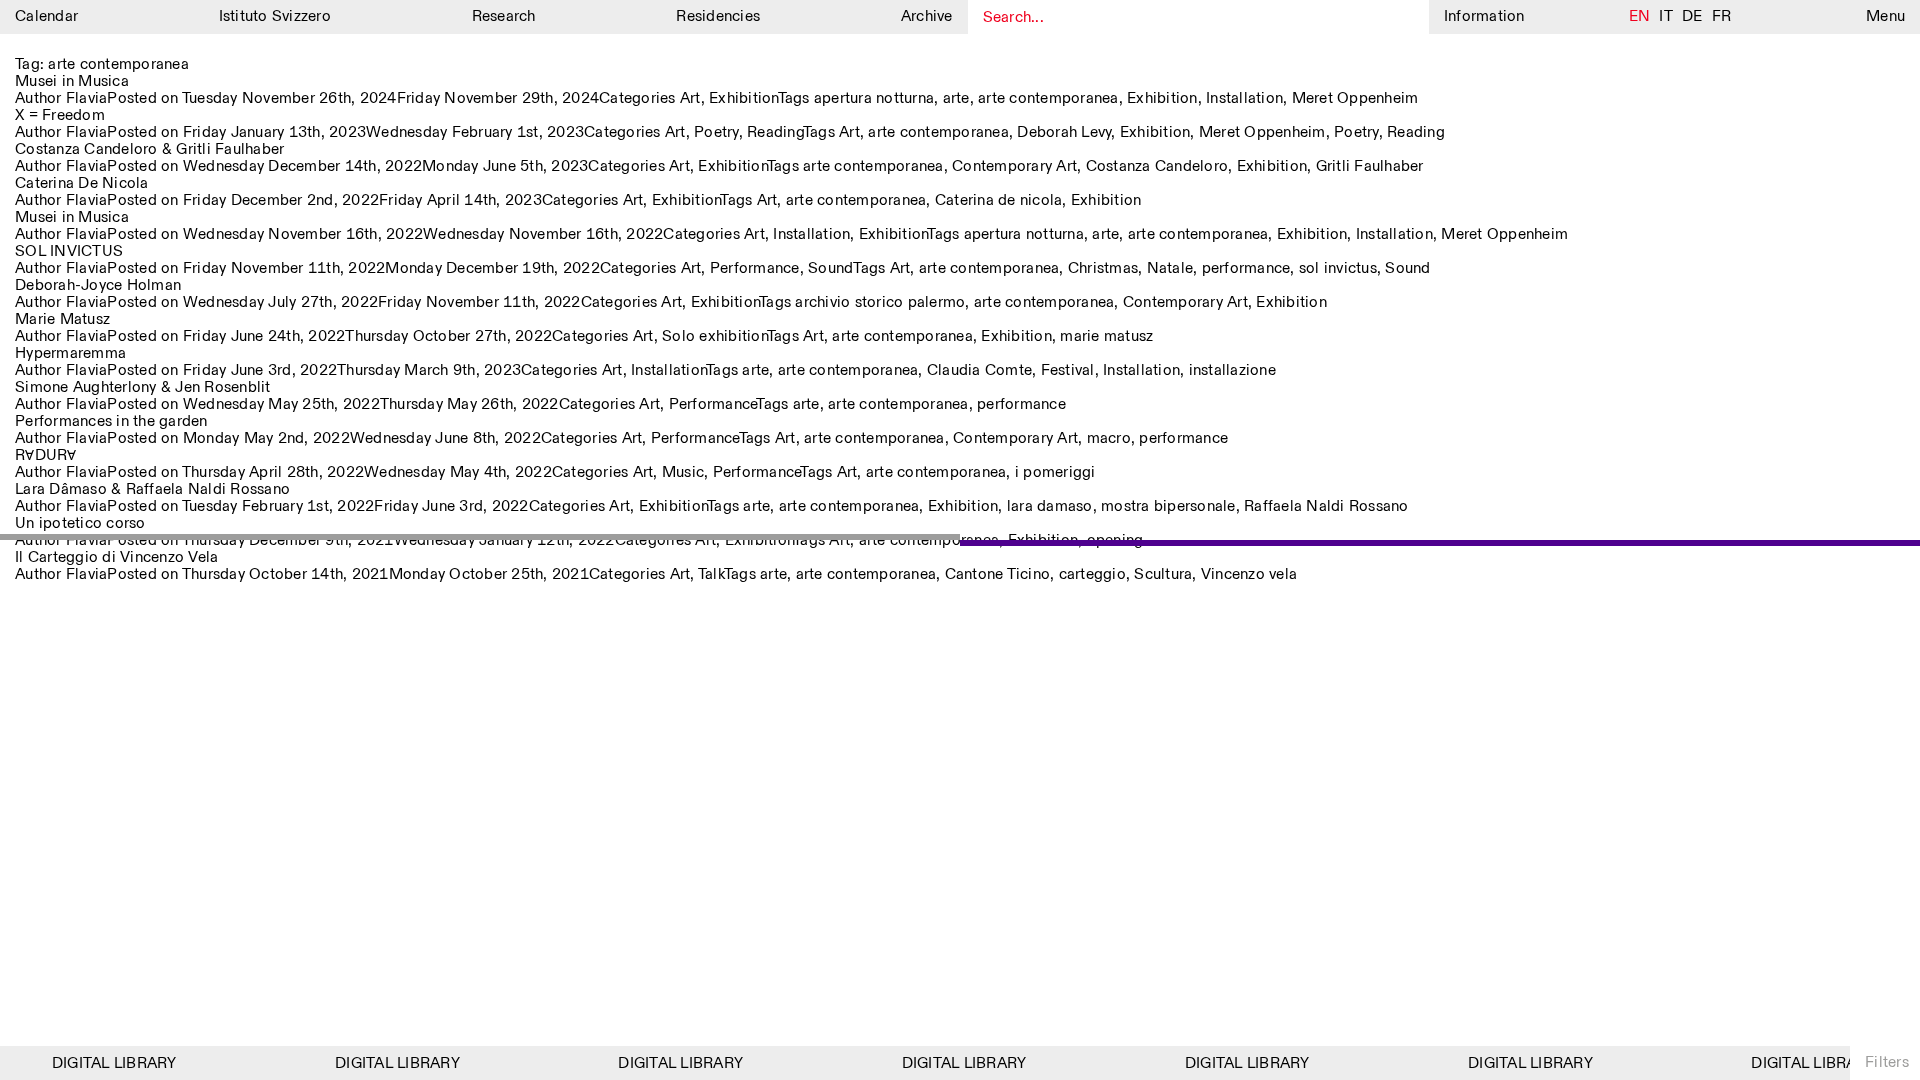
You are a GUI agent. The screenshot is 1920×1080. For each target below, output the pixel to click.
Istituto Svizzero (275, 16)
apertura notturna (874, 98)
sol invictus (1338, 268)
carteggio (1092, 574)
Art (690, 98)
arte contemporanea (1048, 98)
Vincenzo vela (1249, 574)
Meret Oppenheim (1355, 98)
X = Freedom (60, 115)
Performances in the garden (111, 421)
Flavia (87, 98)
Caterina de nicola (999, 200)
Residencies (718, 16)
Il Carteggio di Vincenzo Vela (116, 557)
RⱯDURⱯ (46, 455)
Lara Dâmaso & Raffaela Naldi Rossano (152, 489)
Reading (775, 132)
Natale (1170, 268)
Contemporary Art (1014, 166)
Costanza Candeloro (1157, 166)
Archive (927, 16)
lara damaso (1050, 506)
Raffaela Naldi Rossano (1326, 506)
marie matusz (1106, 336)
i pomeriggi (1055, 472)
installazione (1232, 370)
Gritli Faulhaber (1370, 166)
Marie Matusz (62, 319)
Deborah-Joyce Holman (98, 285)
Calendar (46, 16)
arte (956, 98)
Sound (830, 268)
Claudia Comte (979, 370)
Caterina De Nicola (82, 183)
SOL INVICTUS (69, 251)
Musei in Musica (72, 81)
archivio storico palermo (880, 302)
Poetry (716, 132)
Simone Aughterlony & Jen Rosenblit (143, 387)
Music (683, 472)
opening (1115, 540)
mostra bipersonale (1168, 506)
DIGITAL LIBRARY (104, 1063)
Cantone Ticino (998, 574)
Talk (711, 574)
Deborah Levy (1064, 132)
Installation (1244, 98)
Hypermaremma (70, 353)
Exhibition (743, 98)
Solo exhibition (714, 336)
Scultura (1163, 574)
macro (1109, 438)
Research (504, 16)
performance (1246, 268)
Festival (1068, 370)
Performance (755, 268)
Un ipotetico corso (80, 523)
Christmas (1103, 268)
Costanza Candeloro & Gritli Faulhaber (149, 149)
